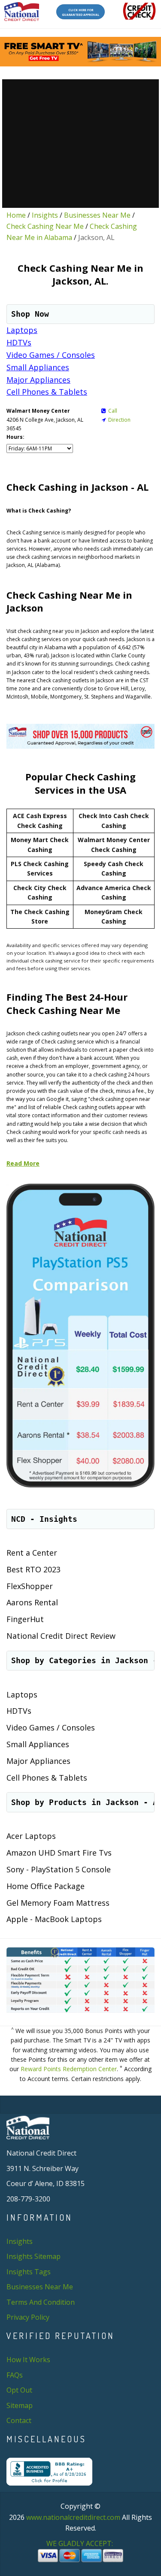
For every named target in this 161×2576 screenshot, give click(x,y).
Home (16, 215)
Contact (19, 2420)
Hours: (15, 437)
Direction (119, 420)
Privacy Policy (28, 2317)
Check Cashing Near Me (45, 226)
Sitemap (20, 2405)
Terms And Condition (41, 2302)
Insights (45, 215)
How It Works (28, 2360)
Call (113, 411)
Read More (23, 1163)
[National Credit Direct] (22, 12)
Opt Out (19, 2390)
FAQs (15, 2375)
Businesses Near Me (97, 215)
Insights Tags (29, 2272)
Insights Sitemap (33, 2256)
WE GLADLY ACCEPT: (80, 2543)
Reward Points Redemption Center (69, 2069)
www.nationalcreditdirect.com (73, 2517)
